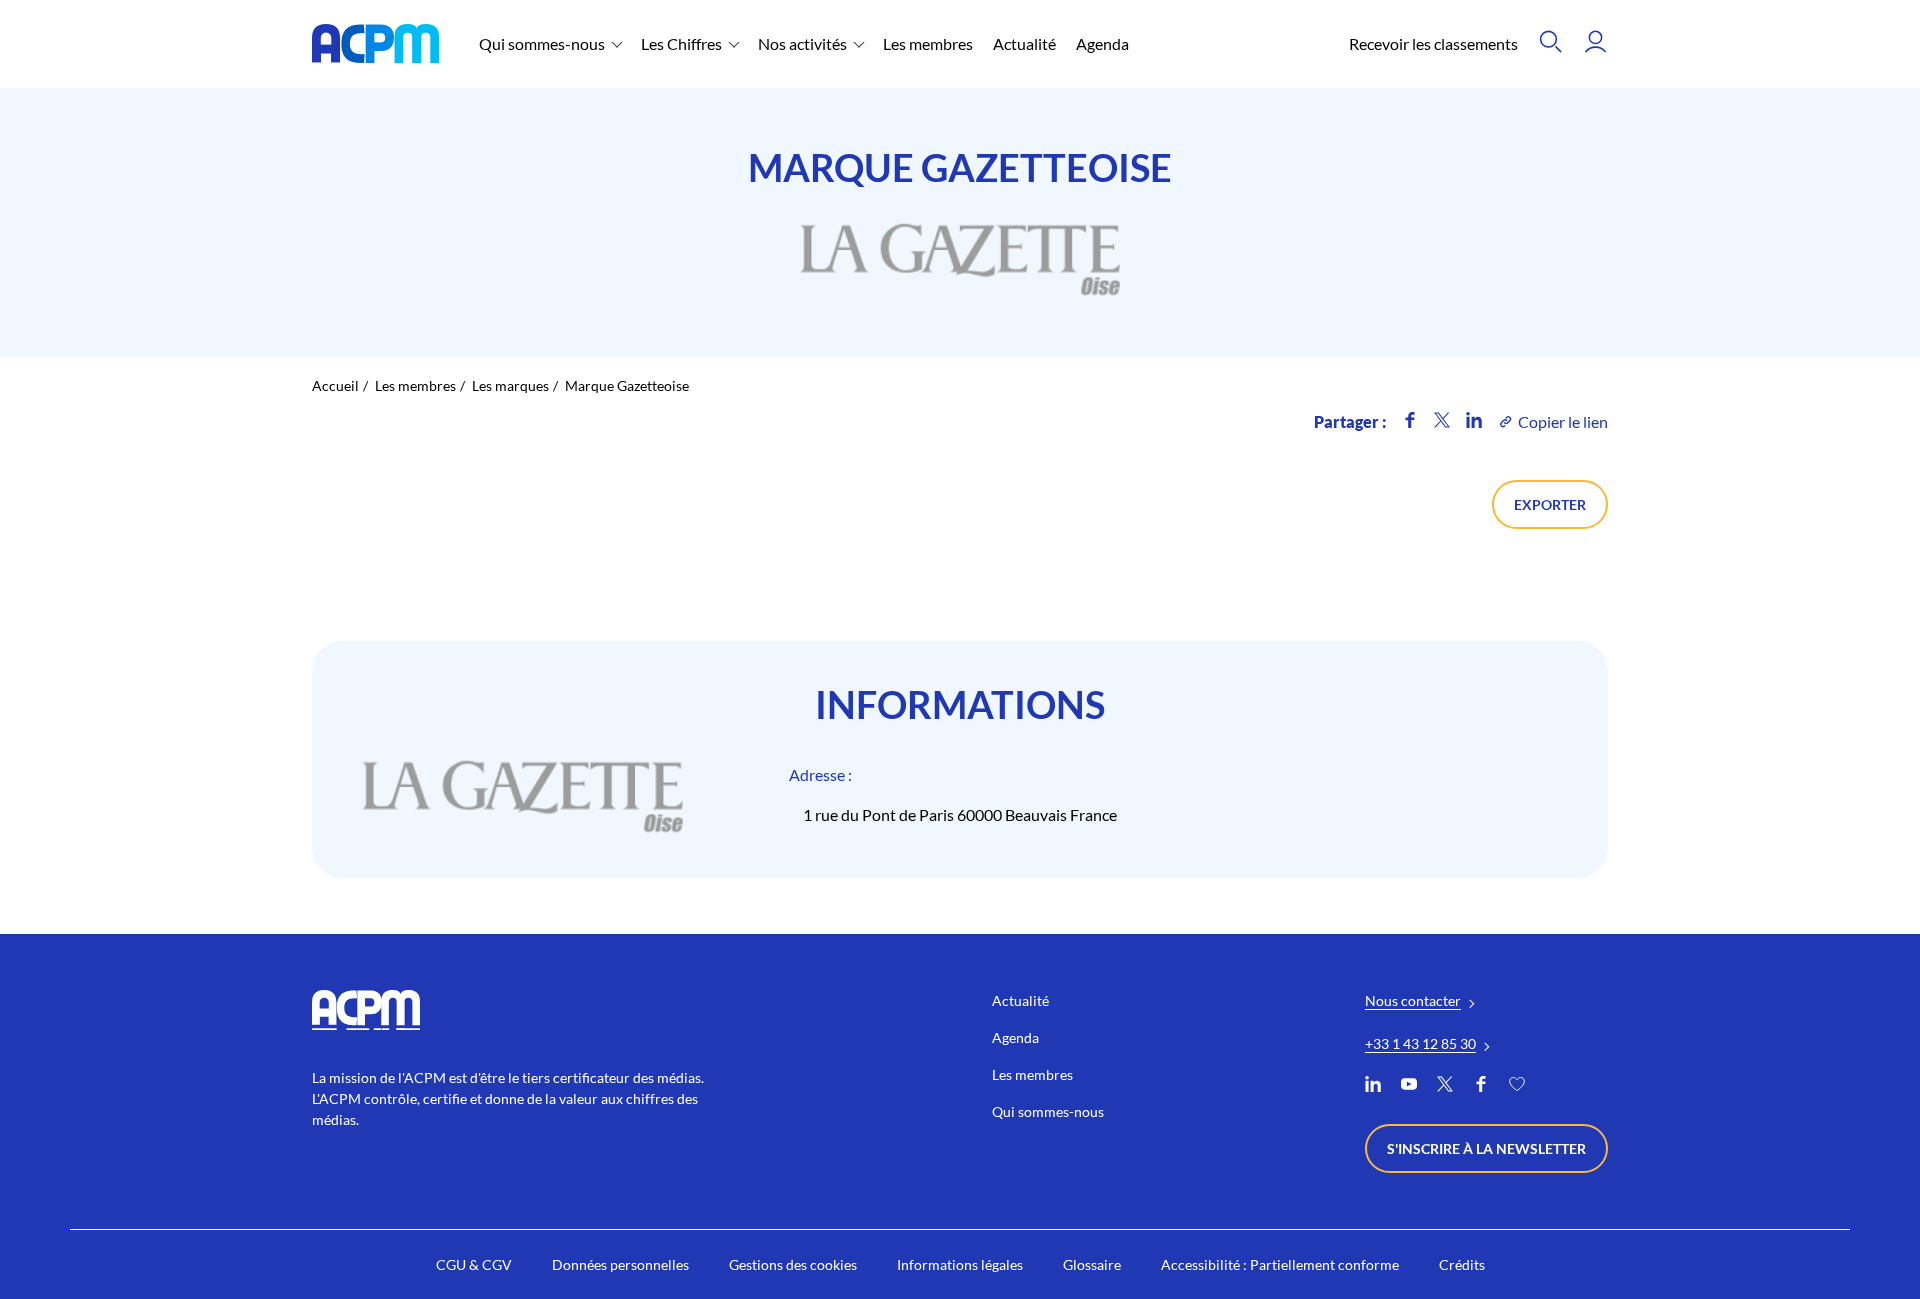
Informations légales (960, 1264)
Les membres (928, 43)
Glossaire (1092, 1264)
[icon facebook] (1410, 421)
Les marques (510, 385)
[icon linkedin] (1474, 421)
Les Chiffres (681, 43)
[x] (1445, 1086)
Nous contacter (1413, 1000)
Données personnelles (620, 1264)
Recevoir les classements (1433, 43)
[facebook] (1481, 1086)
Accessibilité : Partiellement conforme (1280, 1264)
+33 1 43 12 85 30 (1420, 1043)
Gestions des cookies (793, 1264)
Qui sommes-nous (542, 43)
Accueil (335, 385)
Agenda (1102, 43)
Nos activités (802, 43)
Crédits (1462, 1264)
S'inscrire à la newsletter (1486, 1148)
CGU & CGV (474, 1264)
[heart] (1517, 1086)
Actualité (1024, 43)
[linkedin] (1373, 1086)
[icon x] (1442, 421)
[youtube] (1409, 1086)
